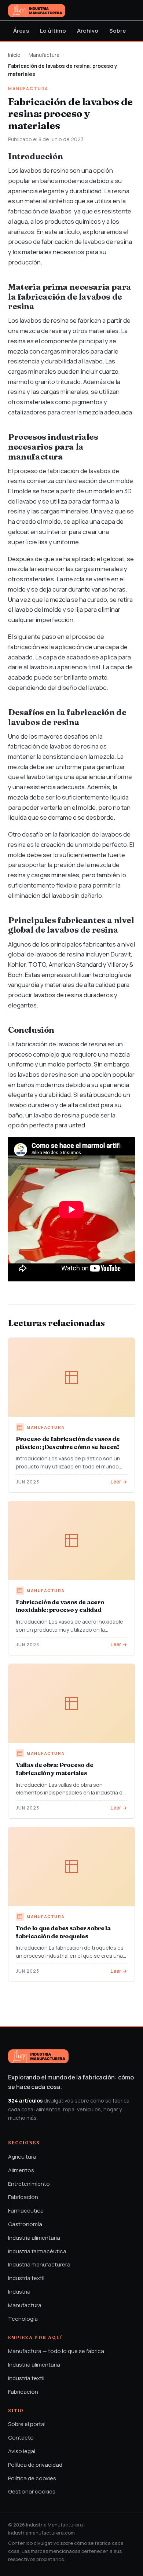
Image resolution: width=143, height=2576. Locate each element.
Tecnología (23, 2319)
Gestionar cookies (32, 2491)
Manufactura (44, 55)
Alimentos (21, 2170)
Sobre (118, 31)
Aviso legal (22, 2451)
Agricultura (22, 2157)
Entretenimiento (29, 2184)
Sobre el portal (27, 2424)
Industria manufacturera (39, 2264)
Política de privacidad (35, 2465)
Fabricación (23, 2197)
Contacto (21, 2438)
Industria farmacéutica (37, 2251)
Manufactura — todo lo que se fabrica (56, 2351)
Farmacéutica (26, 2211)
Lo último (53, 31)
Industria (19, 2292)
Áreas (21, 31)
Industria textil (26, 2278)
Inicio (14, 55)
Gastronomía (25, 2224)
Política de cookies (32, 2478)
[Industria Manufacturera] (37, 11)
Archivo (88, 31)
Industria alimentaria (34, 2238)
